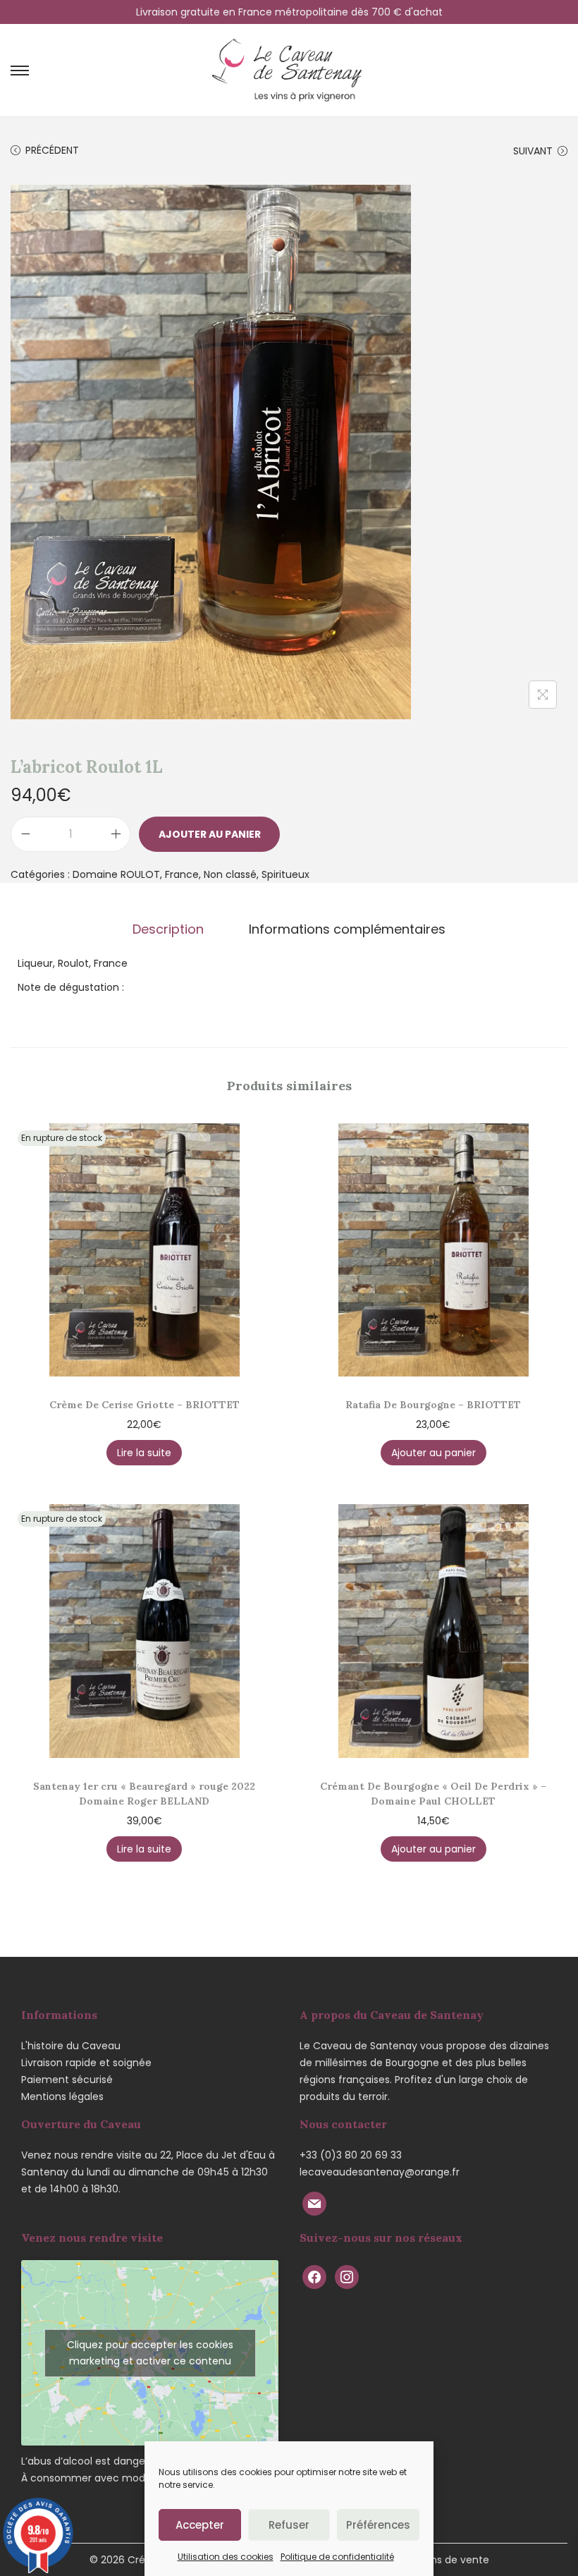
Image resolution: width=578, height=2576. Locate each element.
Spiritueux (285, 874)
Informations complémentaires (347, 929)
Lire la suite (144, 1453)
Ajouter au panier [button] (433, 1453)
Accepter (200, 2525)
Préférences (378, 2525)
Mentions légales (62, 2096)
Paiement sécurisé (67, 2080)
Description (168, 929)
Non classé (230, 874)
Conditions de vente (439, 2560)
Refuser (289, 2525)
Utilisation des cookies (226, 2557)
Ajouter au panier (210, 834)
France (182, 874)
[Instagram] (347, 2276)
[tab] (168, 929)
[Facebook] (314, 2276)
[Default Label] (314, 2203)
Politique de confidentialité (337, 2557)
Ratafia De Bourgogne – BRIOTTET (433, 1405)
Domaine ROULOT (116, 874)
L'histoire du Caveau (71, 2046)
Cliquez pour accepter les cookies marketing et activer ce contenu (150, 2353)
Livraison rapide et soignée (86, 2063)
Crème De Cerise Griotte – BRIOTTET (144, 1405)
